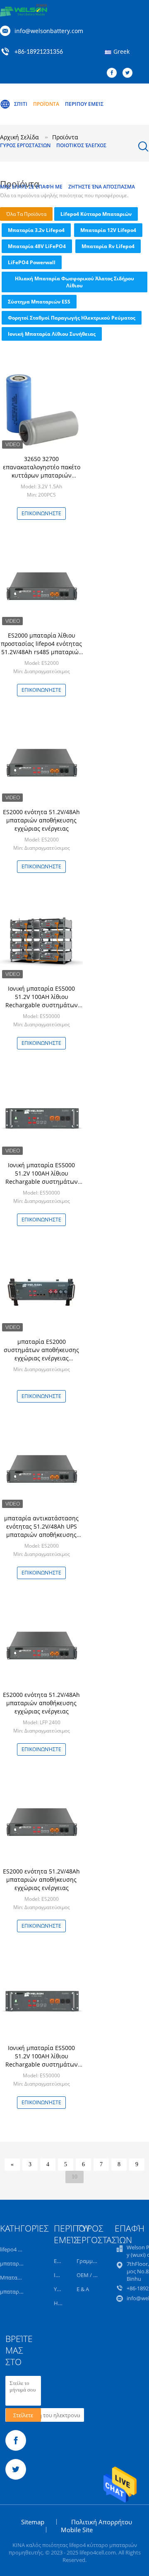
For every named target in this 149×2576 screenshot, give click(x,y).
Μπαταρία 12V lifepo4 (108, 230)
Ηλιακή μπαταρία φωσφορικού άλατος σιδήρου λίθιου (74, 282)
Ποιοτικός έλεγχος (81, 145)
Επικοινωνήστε (41, 513)
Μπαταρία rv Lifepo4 (108, 246)
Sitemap (33, 2522)
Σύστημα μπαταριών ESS (39, 302)
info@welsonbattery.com (49, 31)
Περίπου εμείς (84, 104)
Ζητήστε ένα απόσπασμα (102, 187)
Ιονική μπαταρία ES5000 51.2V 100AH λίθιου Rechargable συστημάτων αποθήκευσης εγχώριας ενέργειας (42, 1005)
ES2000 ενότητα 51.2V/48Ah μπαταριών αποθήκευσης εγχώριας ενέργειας (41, 820)
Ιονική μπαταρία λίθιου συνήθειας (52, 334)
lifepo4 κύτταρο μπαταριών (96, 214)
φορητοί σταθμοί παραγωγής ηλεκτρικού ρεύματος (72, 318)
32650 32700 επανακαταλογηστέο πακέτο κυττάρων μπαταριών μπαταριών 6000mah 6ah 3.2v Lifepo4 (42, 475)
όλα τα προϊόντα (26, 214)
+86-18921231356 (39, 52)
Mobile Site (77, 2530)
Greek (121, 51)
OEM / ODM (91, 2275)
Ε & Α (83, 2289)
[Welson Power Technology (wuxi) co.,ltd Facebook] (114, 73)
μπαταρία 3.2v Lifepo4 (36, 230)
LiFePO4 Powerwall (32, 262)
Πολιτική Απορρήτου (102, 2522)
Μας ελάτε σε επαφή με (31, 187)
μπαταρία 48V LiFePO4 (37, 246)
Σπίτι (21, 104)
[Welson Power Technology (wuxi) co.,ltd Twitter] (130, 73)
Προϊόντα (46, 104)
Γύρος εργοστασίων (25, 145)
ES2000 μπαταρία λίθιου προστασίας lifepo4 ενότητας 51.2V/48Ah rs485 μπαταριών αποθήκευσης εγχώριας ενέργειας (41, 652)
